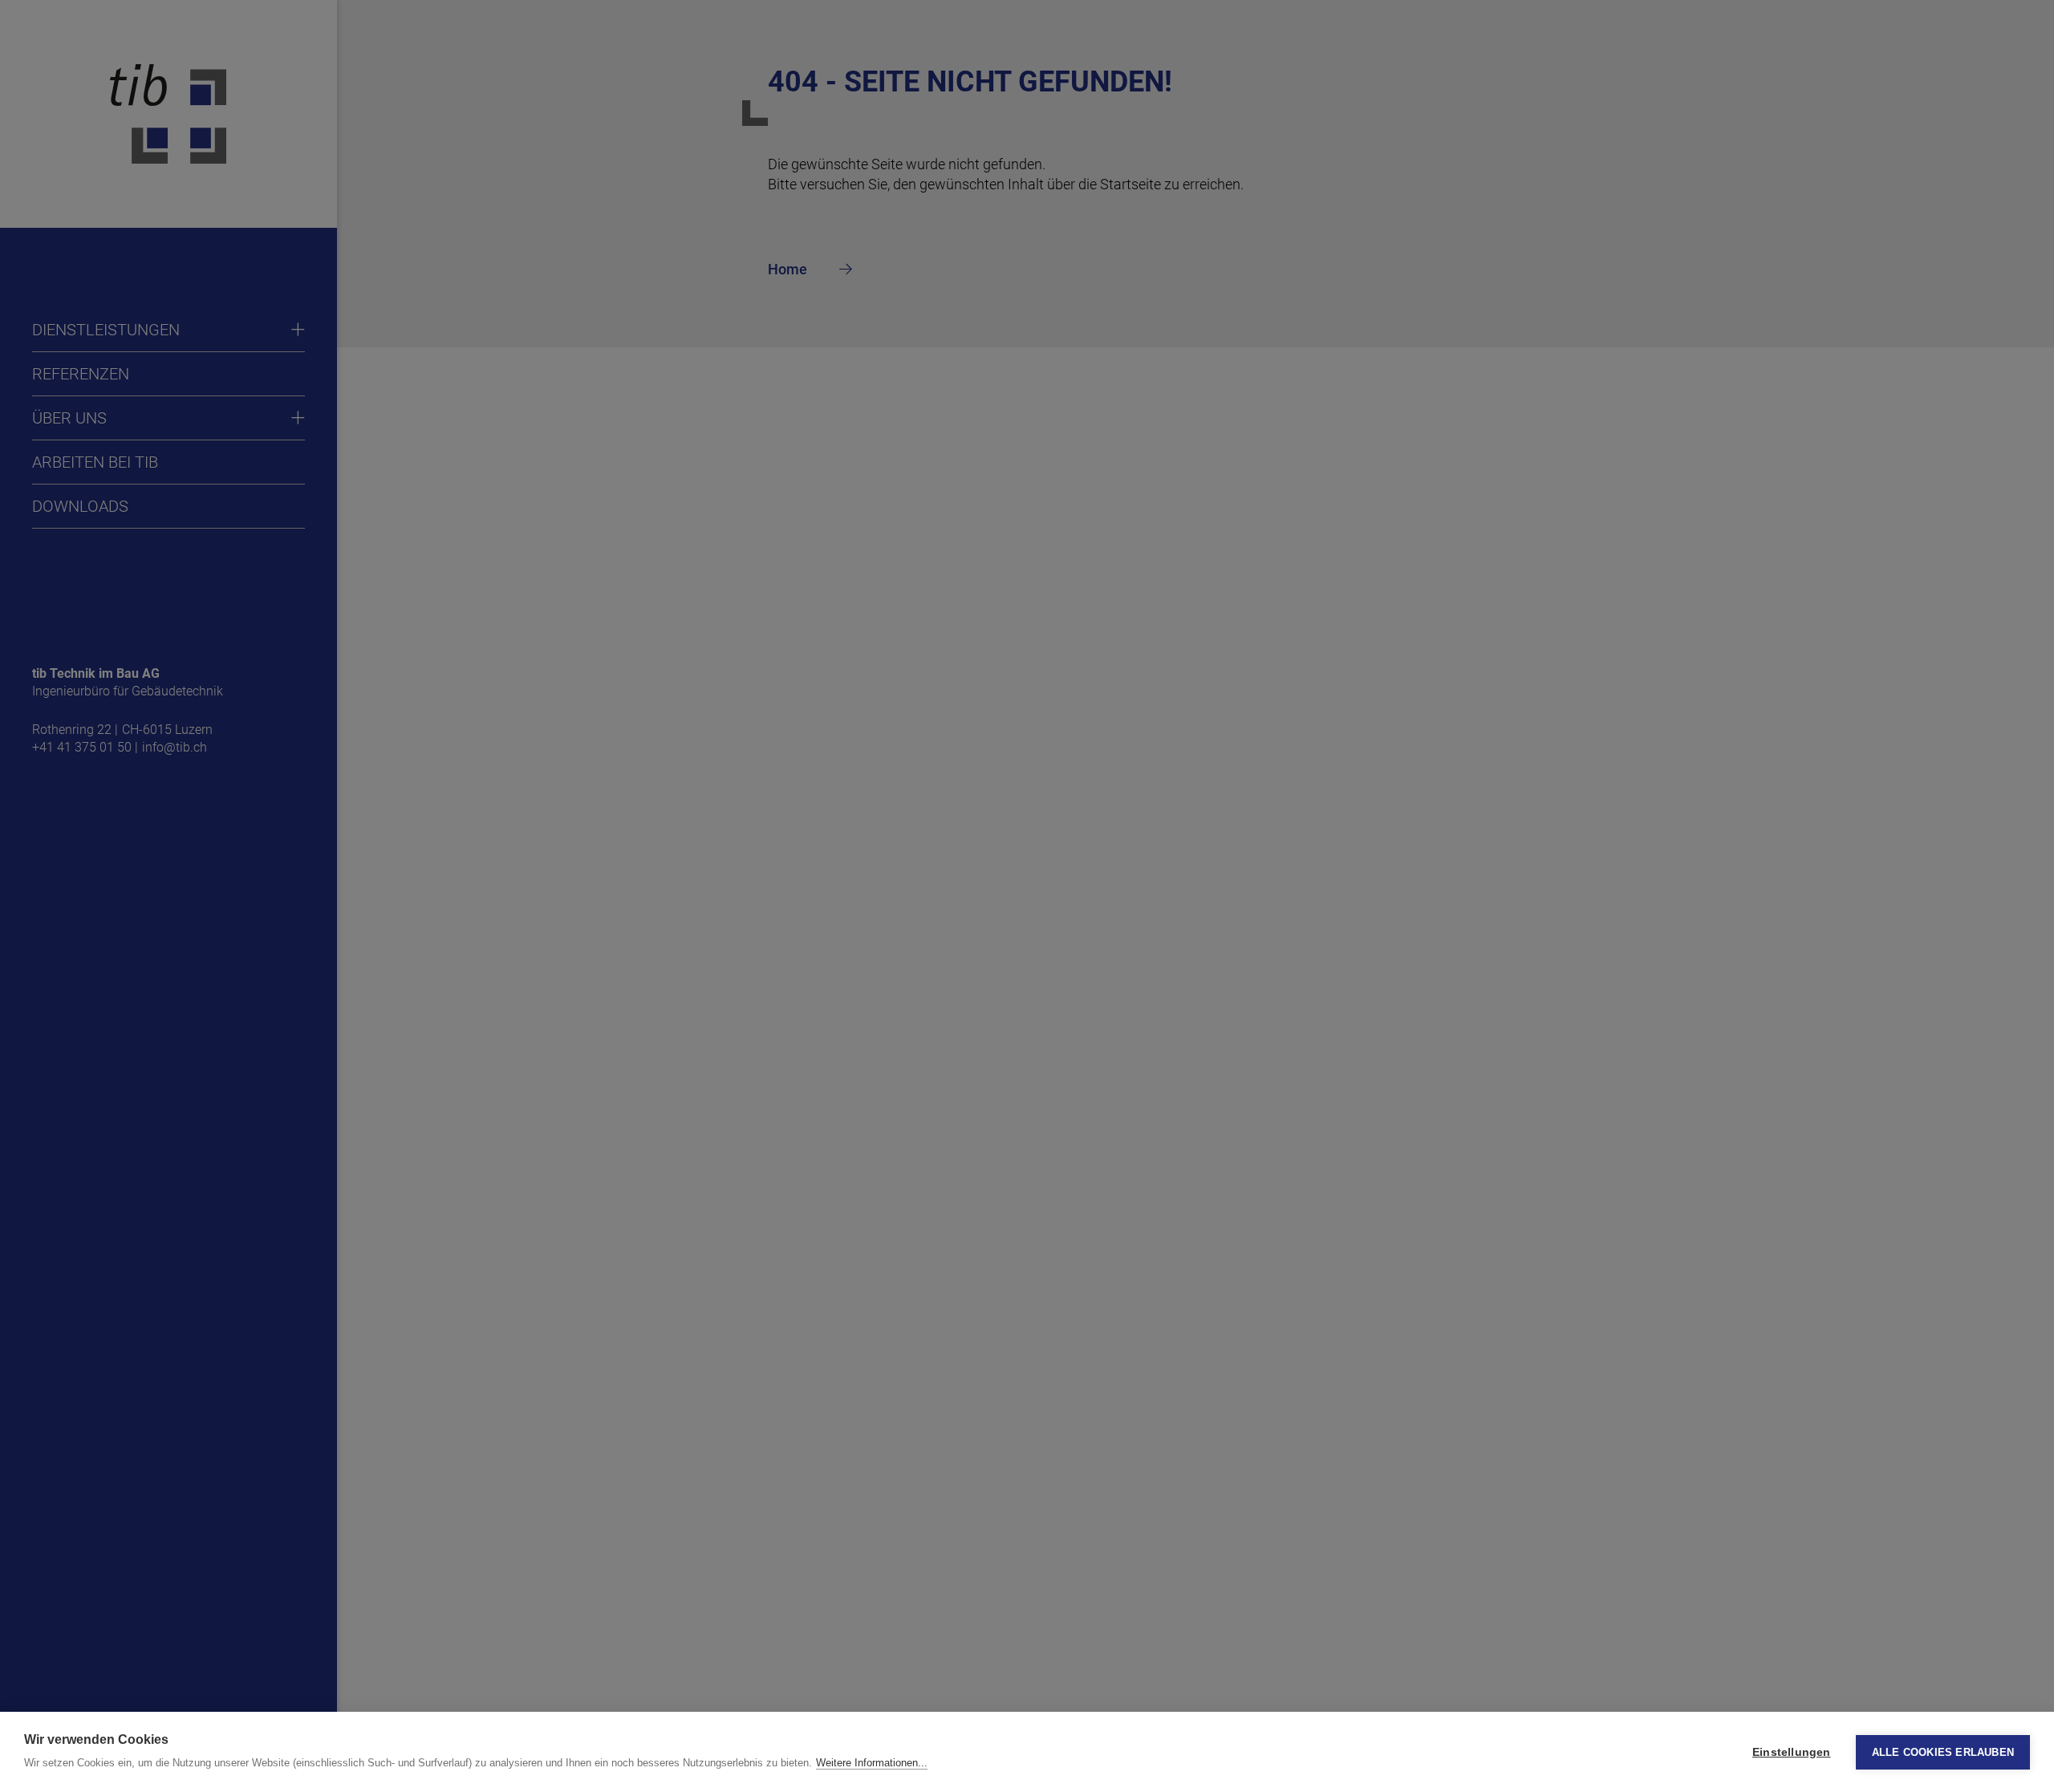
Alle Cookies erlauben (1943, 1752)
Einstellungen (1792, 1752)
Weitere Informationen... (872, 1763)
